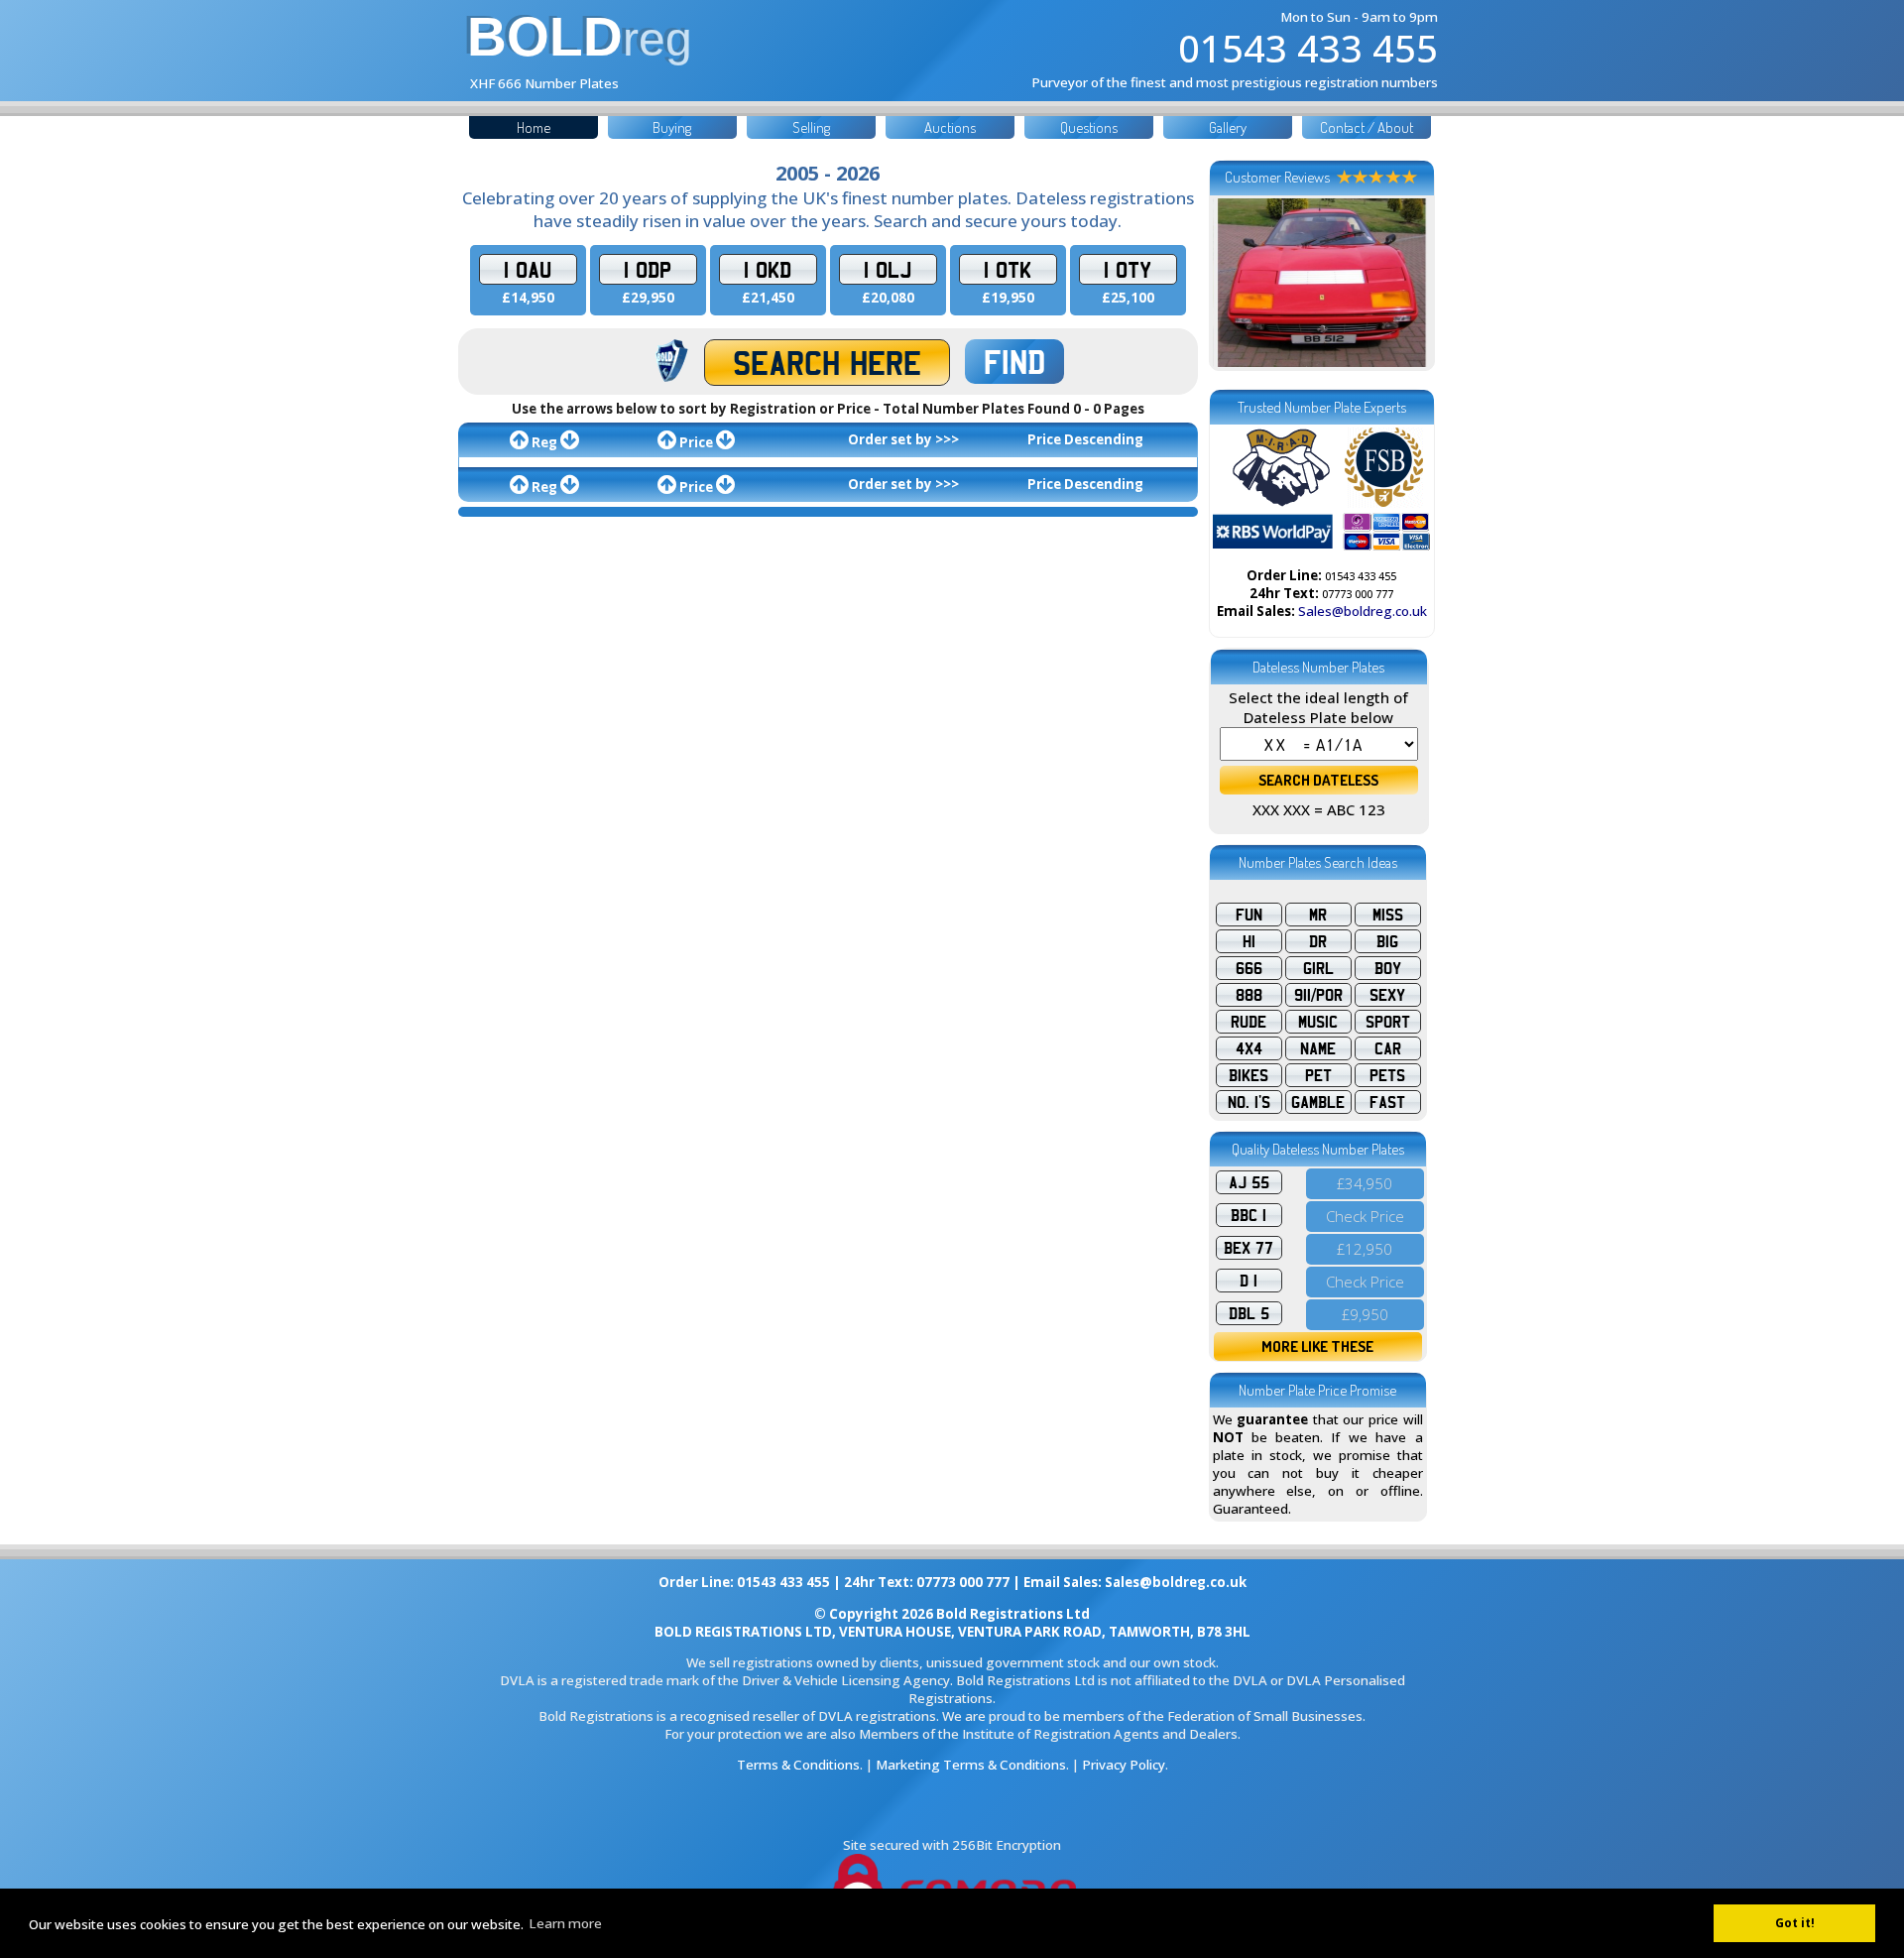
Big (1387, 941)
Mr (1318, 915)
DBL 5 (1249, 1313)
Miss (1388, 915)
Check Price (1365, 1216)
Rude (1249, 1022)
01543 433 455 (1308, 48)
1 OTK (1008, 269)
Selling (811, 127)
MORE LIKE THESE (1317, 1346)
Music (1318, 1022)
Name (1318, 1048)
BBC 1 (1249, 1215)
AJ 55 (1249, 1182)
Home (534, 127)
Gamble (1318, 1102)
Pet (1318, 1075)
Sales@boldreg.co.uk (1363, 611)
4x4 (1249, 1048)
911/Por (1318, 995)
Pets (1387, 1075)
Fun (1249, 915)
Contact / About (1367, 127)
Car (1388, 1048)
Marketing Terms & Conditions (971, 1765)
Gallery (1228, 127)
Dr (1318, 941)
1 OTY (1128, 269)
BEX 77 (1249, 1248)
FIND (1014, 362)
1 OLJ (888, 269)
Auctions (950, 127)
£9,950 (1365, 1314)
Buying (672, 127)
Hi (1249, 941)
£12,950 (1365, 1249)
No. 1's (1249, 1102)
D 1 (1249, 1281)
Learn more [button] (565, 1923)
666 (1249, 968)
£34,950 (1365, 1183)
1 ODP (648, 269)
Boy (1388, 968)
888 (1249, 995)
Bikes (1249, 1075)
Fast (1387, 1102)
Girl (1318, 968)
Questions (1089, 127)
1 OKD (768, 269)
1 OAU (528, 269)
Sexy (1387, 995)
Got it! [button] (1795, 1923)
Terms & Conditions (798, 1765)
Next (1405, 283)
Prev (1239, 283)
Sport (1388, 1022)
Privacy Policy (1124, 1765)
